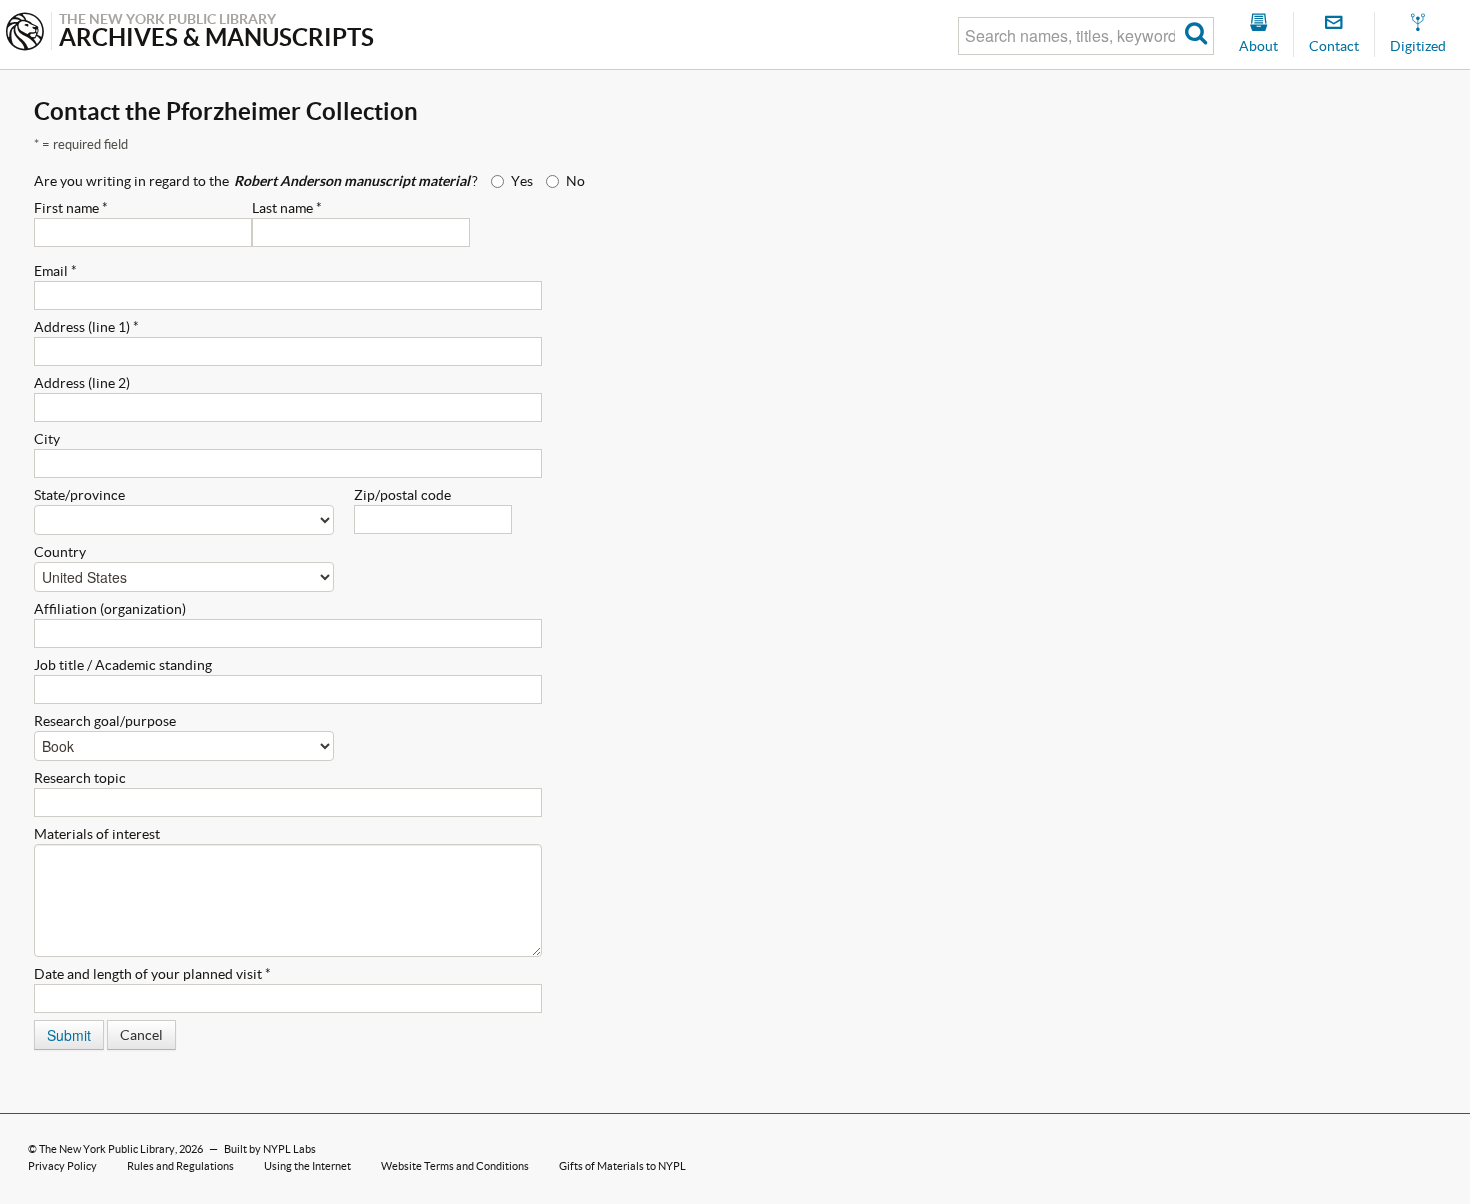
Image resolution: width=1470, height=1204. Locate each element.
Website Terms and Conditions (455, 1166)
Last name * (287, 208)
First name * (71, 208)
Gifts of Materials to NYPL (622, 1166)
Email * (55, 271)
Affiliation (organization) (110, 609)
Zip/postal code (402, 495)
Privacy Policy (62, 1166)
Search (1196, 36)
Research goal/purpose (105, 721)
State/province (79, 495)
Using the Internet (307, 1166)
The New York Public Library (107, 1149)
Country (60, 552)
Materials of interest (97, 834)
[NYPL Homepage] (25, 33)
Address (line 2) (82, 383)
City (47, 439)
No (575, 181)
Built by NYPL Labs (270, 1149)
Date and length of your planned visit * (152, 974)
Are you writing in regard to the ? (256, 181)
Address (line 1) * (86, 327)
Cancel (141, 1035)
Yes (522, 181)
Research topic (80, 778)
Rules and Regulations (180, 1166)
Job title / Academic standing (123, 665)
